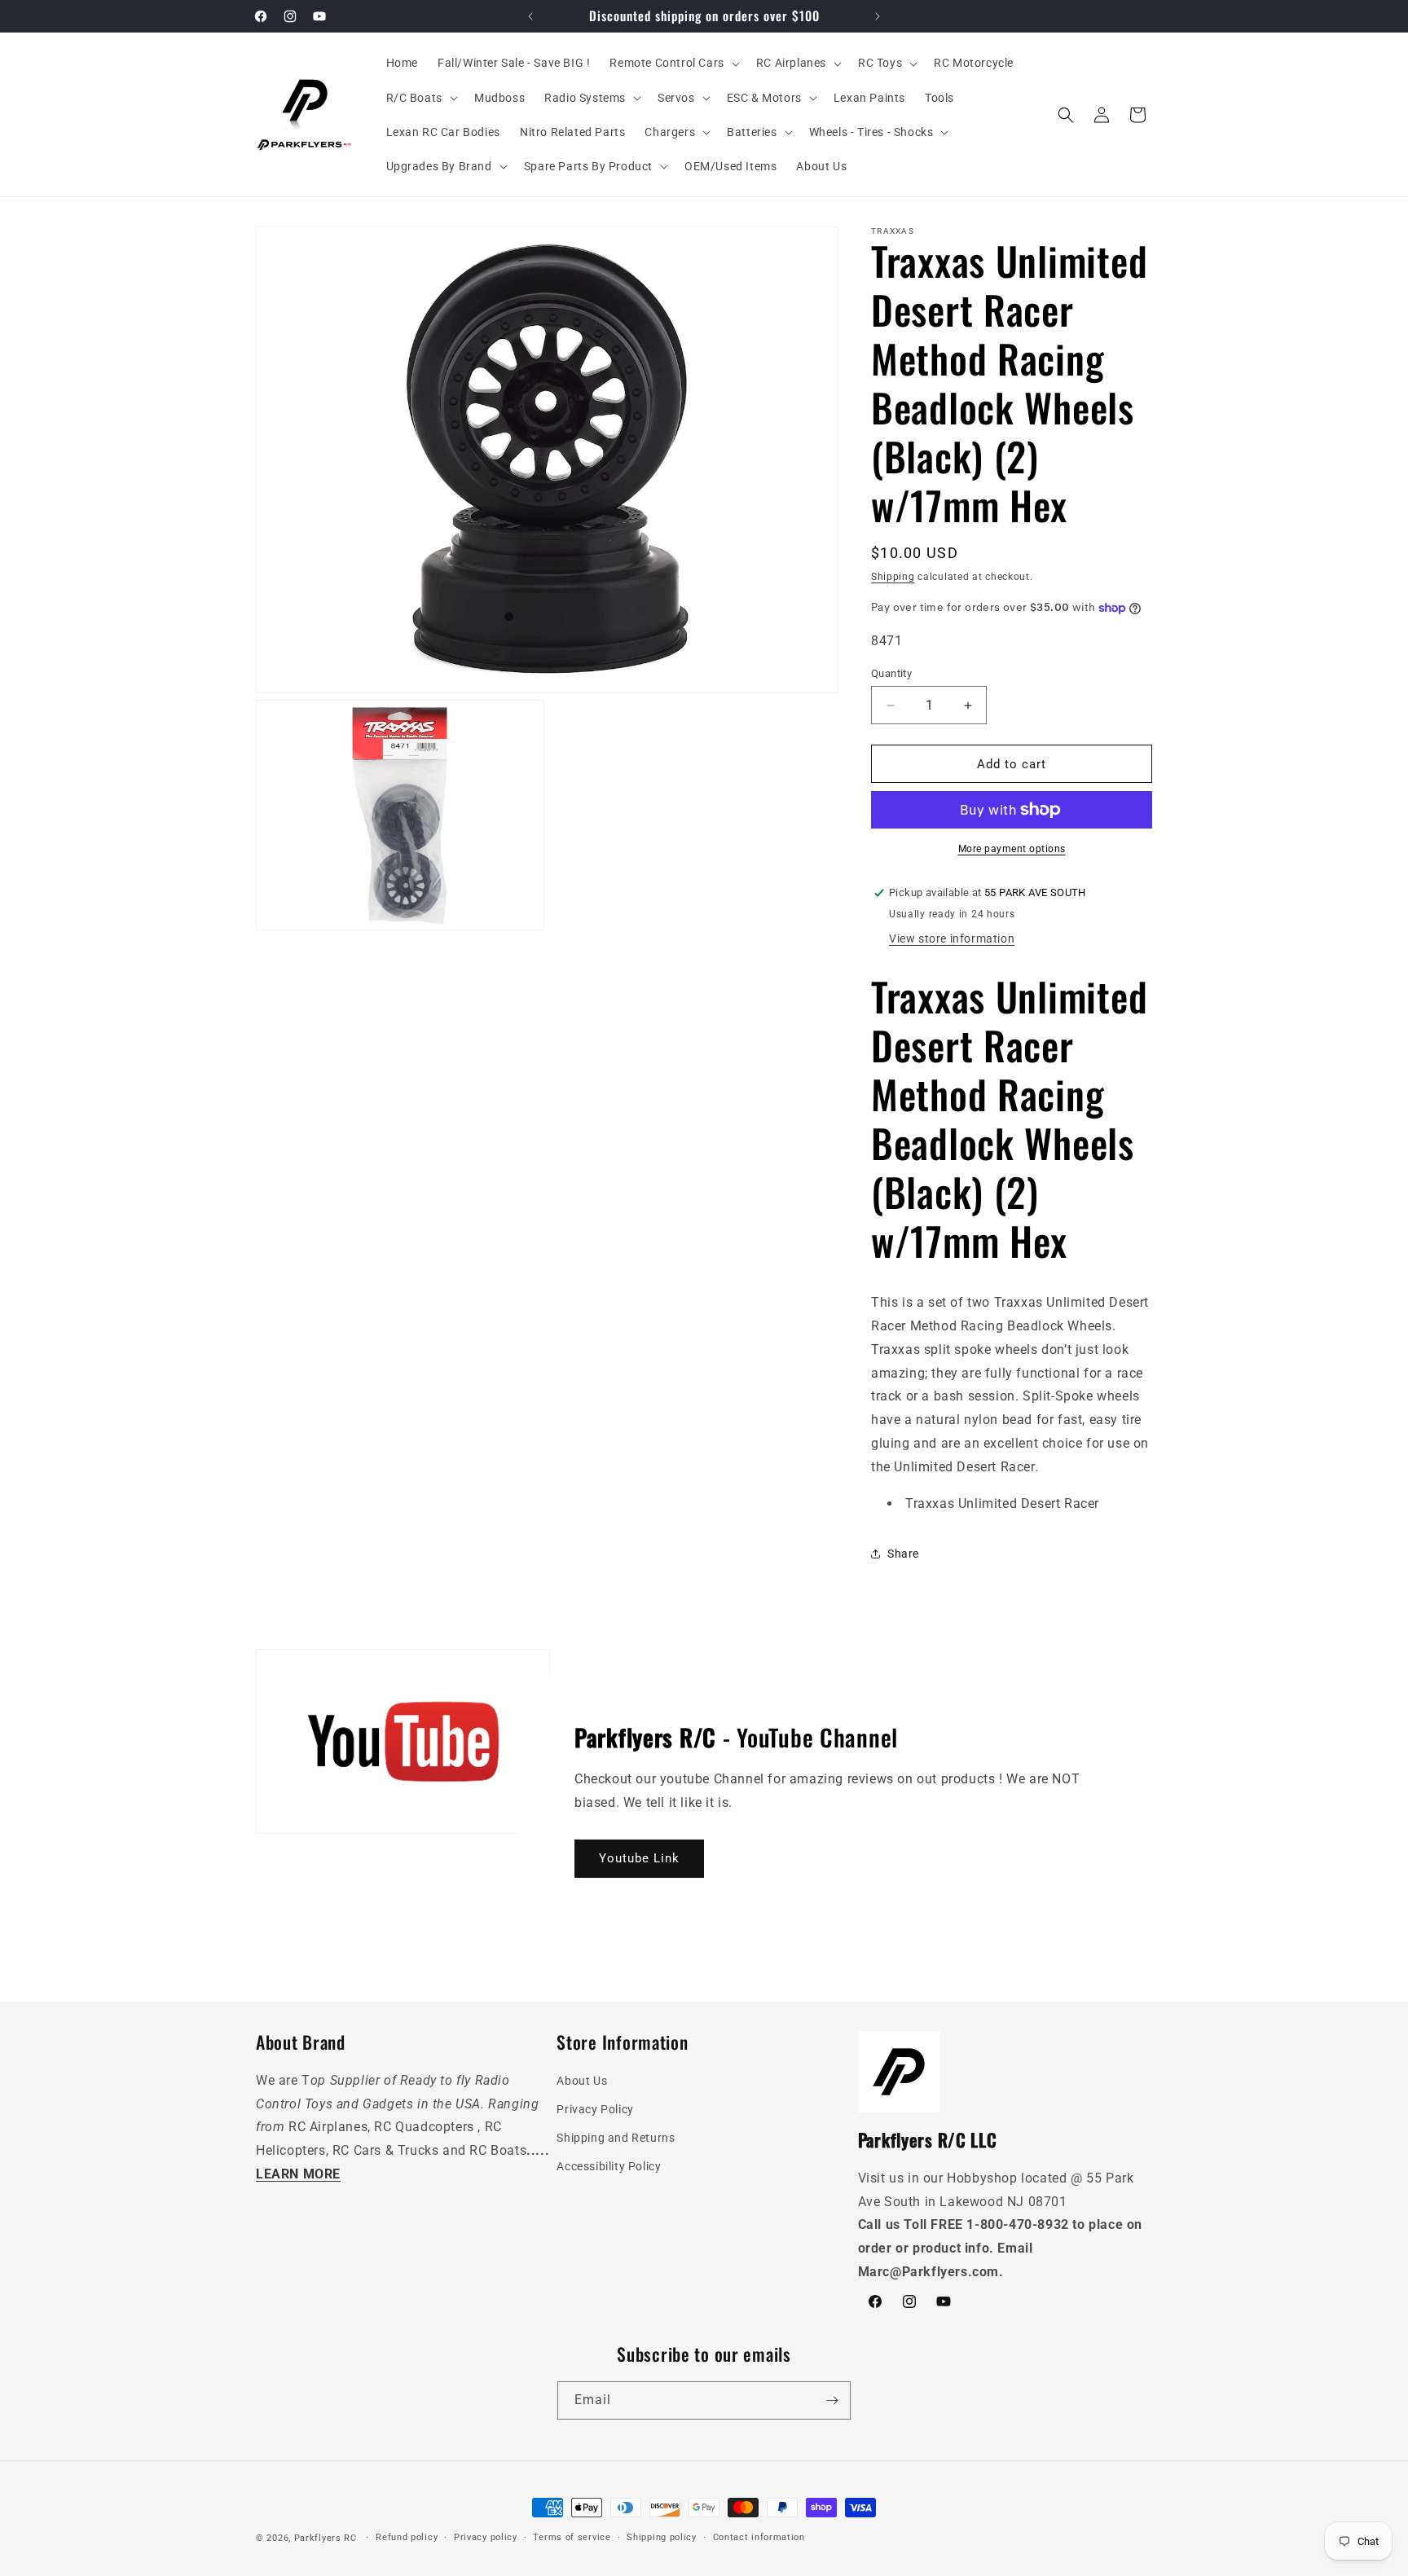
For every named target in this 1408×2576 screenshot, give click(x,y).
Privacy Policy (595, 2110)
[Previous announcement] (530, 16)
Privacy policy (486, 2537)
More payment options (1012, 849)
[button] (673, 63)
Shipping (893, 577)
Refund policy (407, 2537)
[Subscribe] (832, 2400)
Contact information (759, 2537)
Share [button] (903, 1554)
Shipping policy (662, 2537)
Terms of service (572, 2537)
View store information (952, 939)
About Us (582, 2081)
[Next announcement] (878, 16)
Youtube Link (639, 1858)
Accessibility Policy (609, 2167)
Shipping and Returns (616, 2139)
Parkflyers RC (327, 2538)
